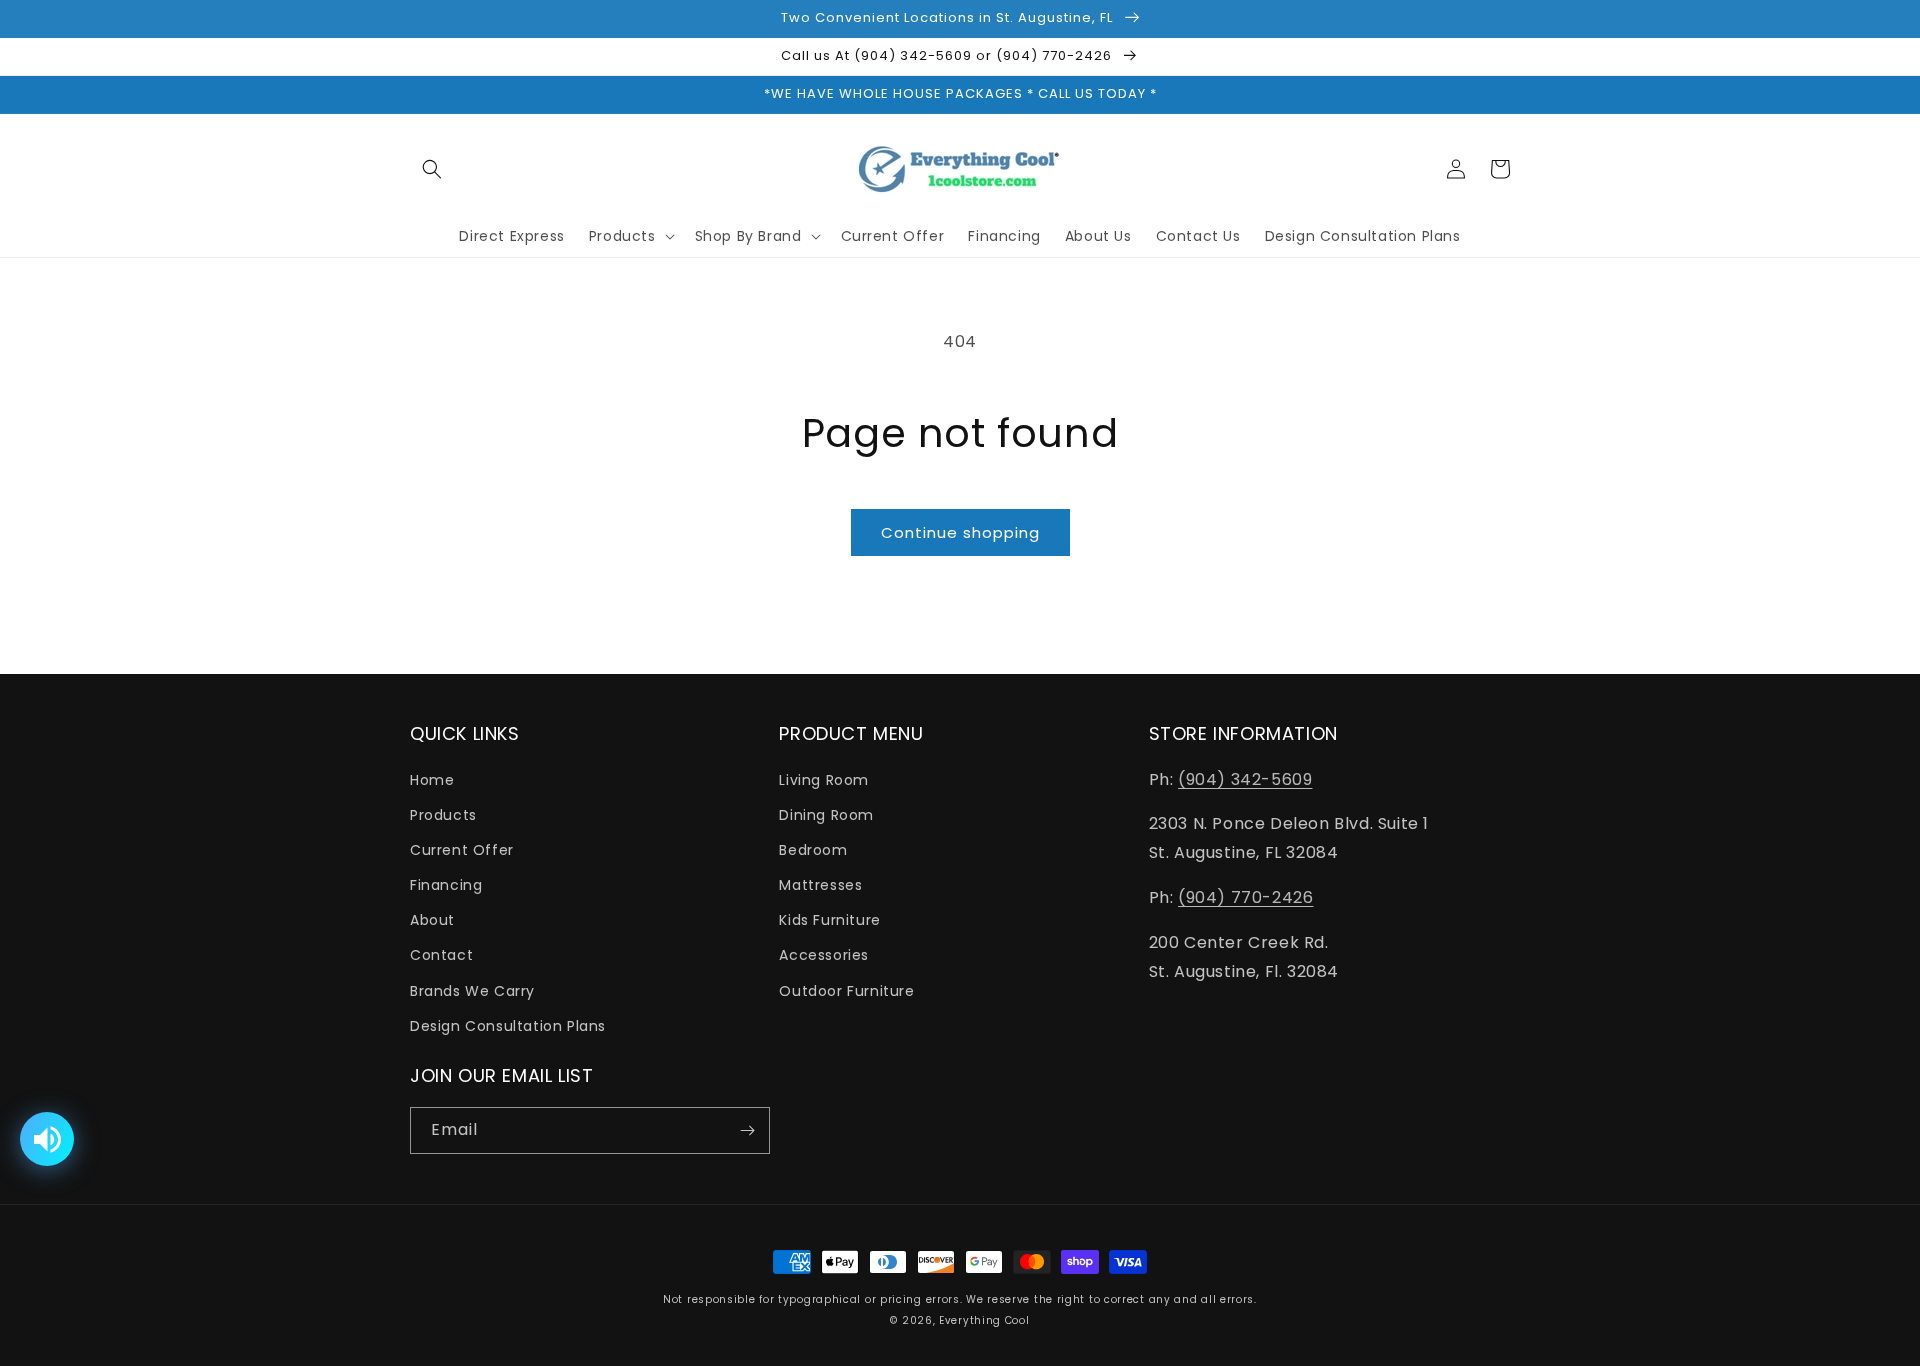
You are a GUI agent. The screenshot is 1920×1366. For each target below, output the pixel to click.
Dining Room (826, 815)
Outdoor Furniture (846, 991)
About (432, 920)
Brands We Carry (472, 991)
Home (432, 780)
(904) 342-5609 (1245, 779)
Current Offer (462, 850)
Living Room (824, 780)
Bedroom (813, 850)
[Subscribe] (747, 1130)
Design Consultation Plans (508, 1026)
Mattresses (820, 885)
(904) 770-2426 (1245, 897)
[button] (432, 169)
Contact (441, 955)
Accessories (824, 955)
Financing (446, 885)
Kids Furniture (829, 920)
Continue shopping (960, 532)
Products (443, 815)
